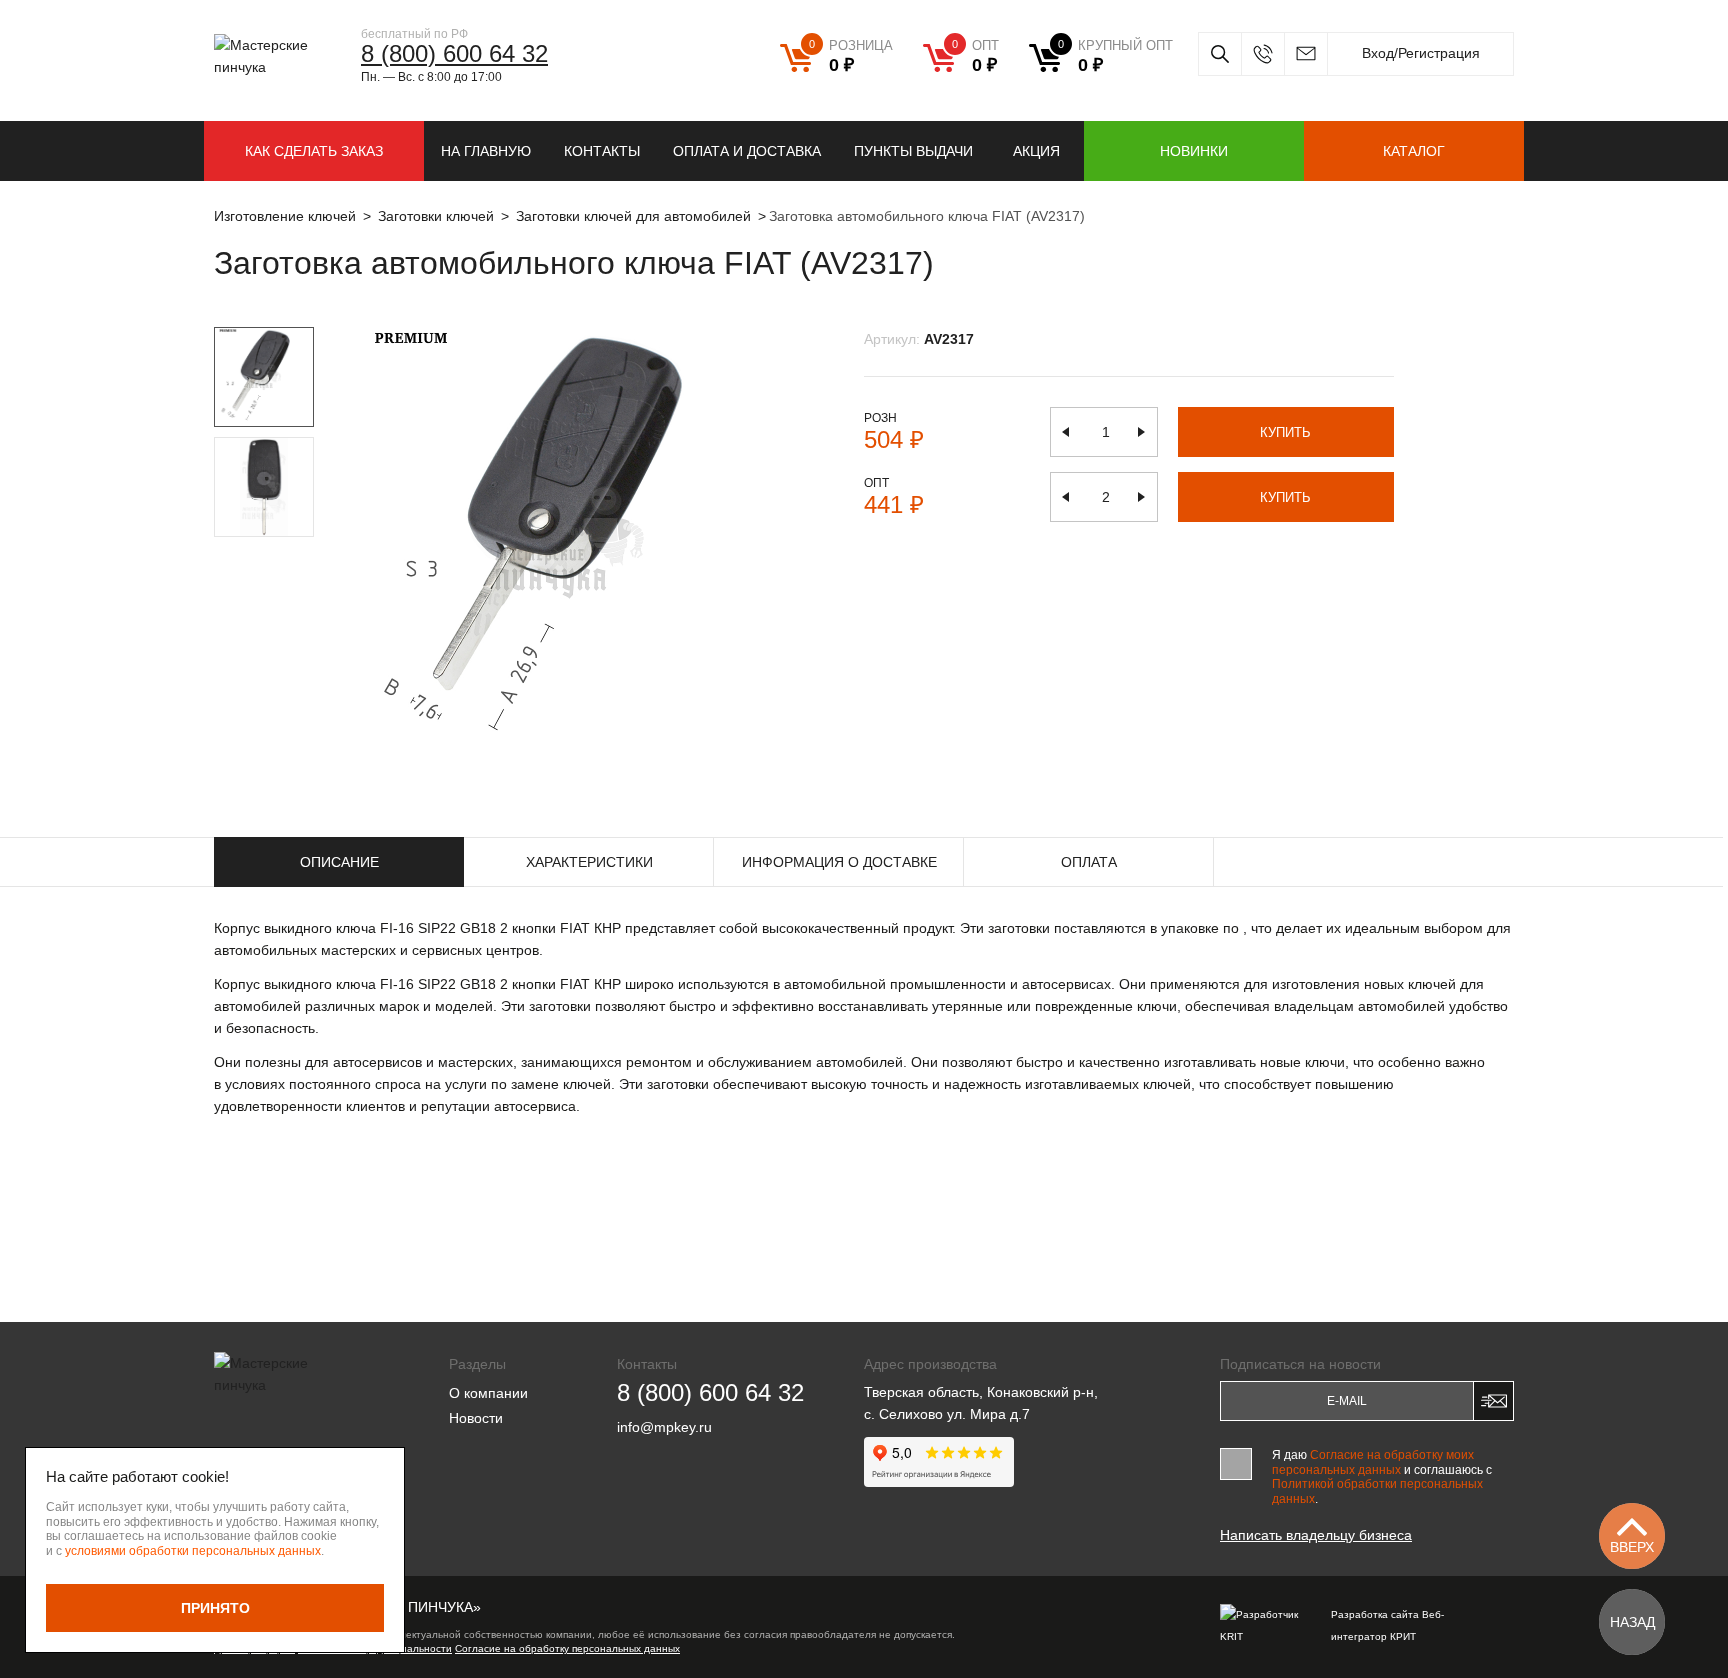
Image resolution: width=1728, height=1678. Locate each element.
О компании (488, 1393)
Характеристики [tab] (589, 862)
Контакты (602, 151)
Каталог (1414, 151)
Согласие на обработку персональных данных (567, 1648)
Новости (476, 1418)
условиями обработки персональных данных (193, 1551)
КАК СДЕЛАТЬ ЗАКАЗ (314, 151)
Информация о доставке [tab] (839, 862)
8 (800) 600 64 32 (454, 53)
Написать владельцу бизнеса (1316, 1535)
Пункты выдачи (913, 151)
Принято (215, 1608)
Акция (1036, 151)
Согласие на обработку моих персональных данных (1373, 1462)
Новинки (1194, 151)
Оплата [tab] (1089, 862)
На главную (486, 151)
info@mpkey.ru (1305, 54)
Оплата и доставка (747, 151)
